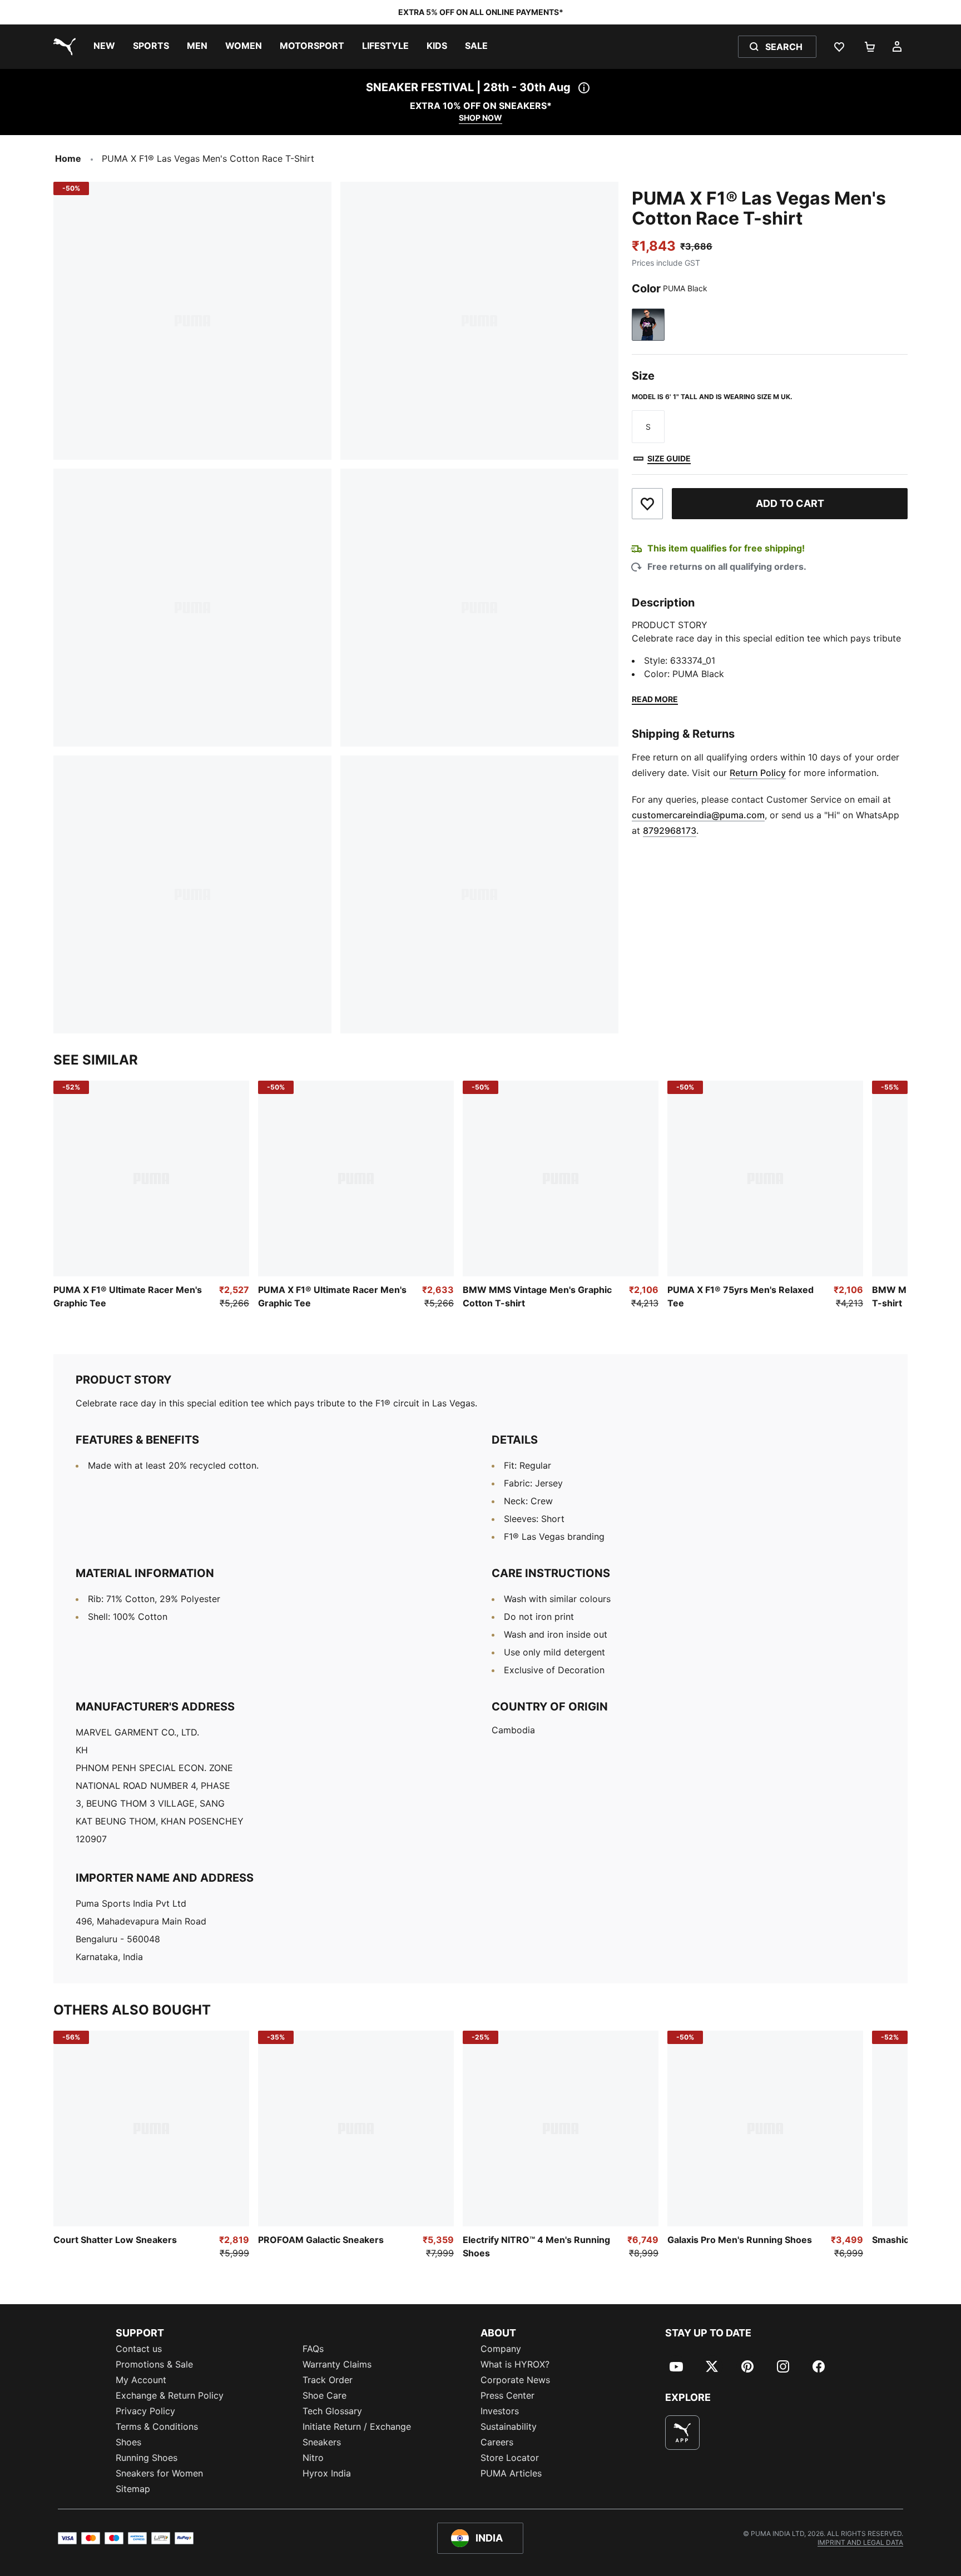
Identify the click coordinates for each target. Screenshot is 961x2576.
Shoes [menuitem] (128, 2442)
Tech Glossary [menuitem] (332, 2411)
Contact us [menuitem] (139, 2349)
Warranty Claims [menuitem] (337, 2364)
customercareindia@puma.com (698, 815)
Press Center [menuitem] (507, 2395)
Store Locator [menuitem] (510, 2458)
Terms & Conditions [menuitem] (157, 2426)
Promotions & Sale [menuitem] (154, 2364)
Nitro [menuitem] (313, 2458)
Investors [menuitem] (500, 2411)
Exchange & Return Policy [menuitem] (170, 2395)
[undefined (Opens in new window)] (682, 2433)
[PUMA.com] (62, 47)
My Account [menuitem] (141, 2380)
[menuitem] (104, 47)
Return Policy (758, 773)
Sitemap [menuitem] (133, 2489)
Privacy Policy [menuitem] (145, 2411)
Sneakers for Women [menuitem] (159, 2473)
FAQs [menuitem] (313, 2349)
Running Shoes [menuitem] (147, 2458)
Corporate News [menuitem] (515, 2380)
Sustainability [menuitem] (509, 2426)
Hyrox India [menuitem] (327, 2473)
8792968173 (670, 831)
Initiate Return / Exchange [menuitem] (357, 2426)
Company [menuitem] (501, 2349)
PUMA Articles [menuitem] (511, 2473)
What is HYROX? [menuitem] (515, 2364)
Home (68, 158)
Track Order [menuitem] (328, 2380)
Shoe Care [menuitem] (325, 2395)
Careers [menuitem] (497, 2442)
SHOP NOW (481, 118)
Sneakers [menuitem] (322, 2442)
